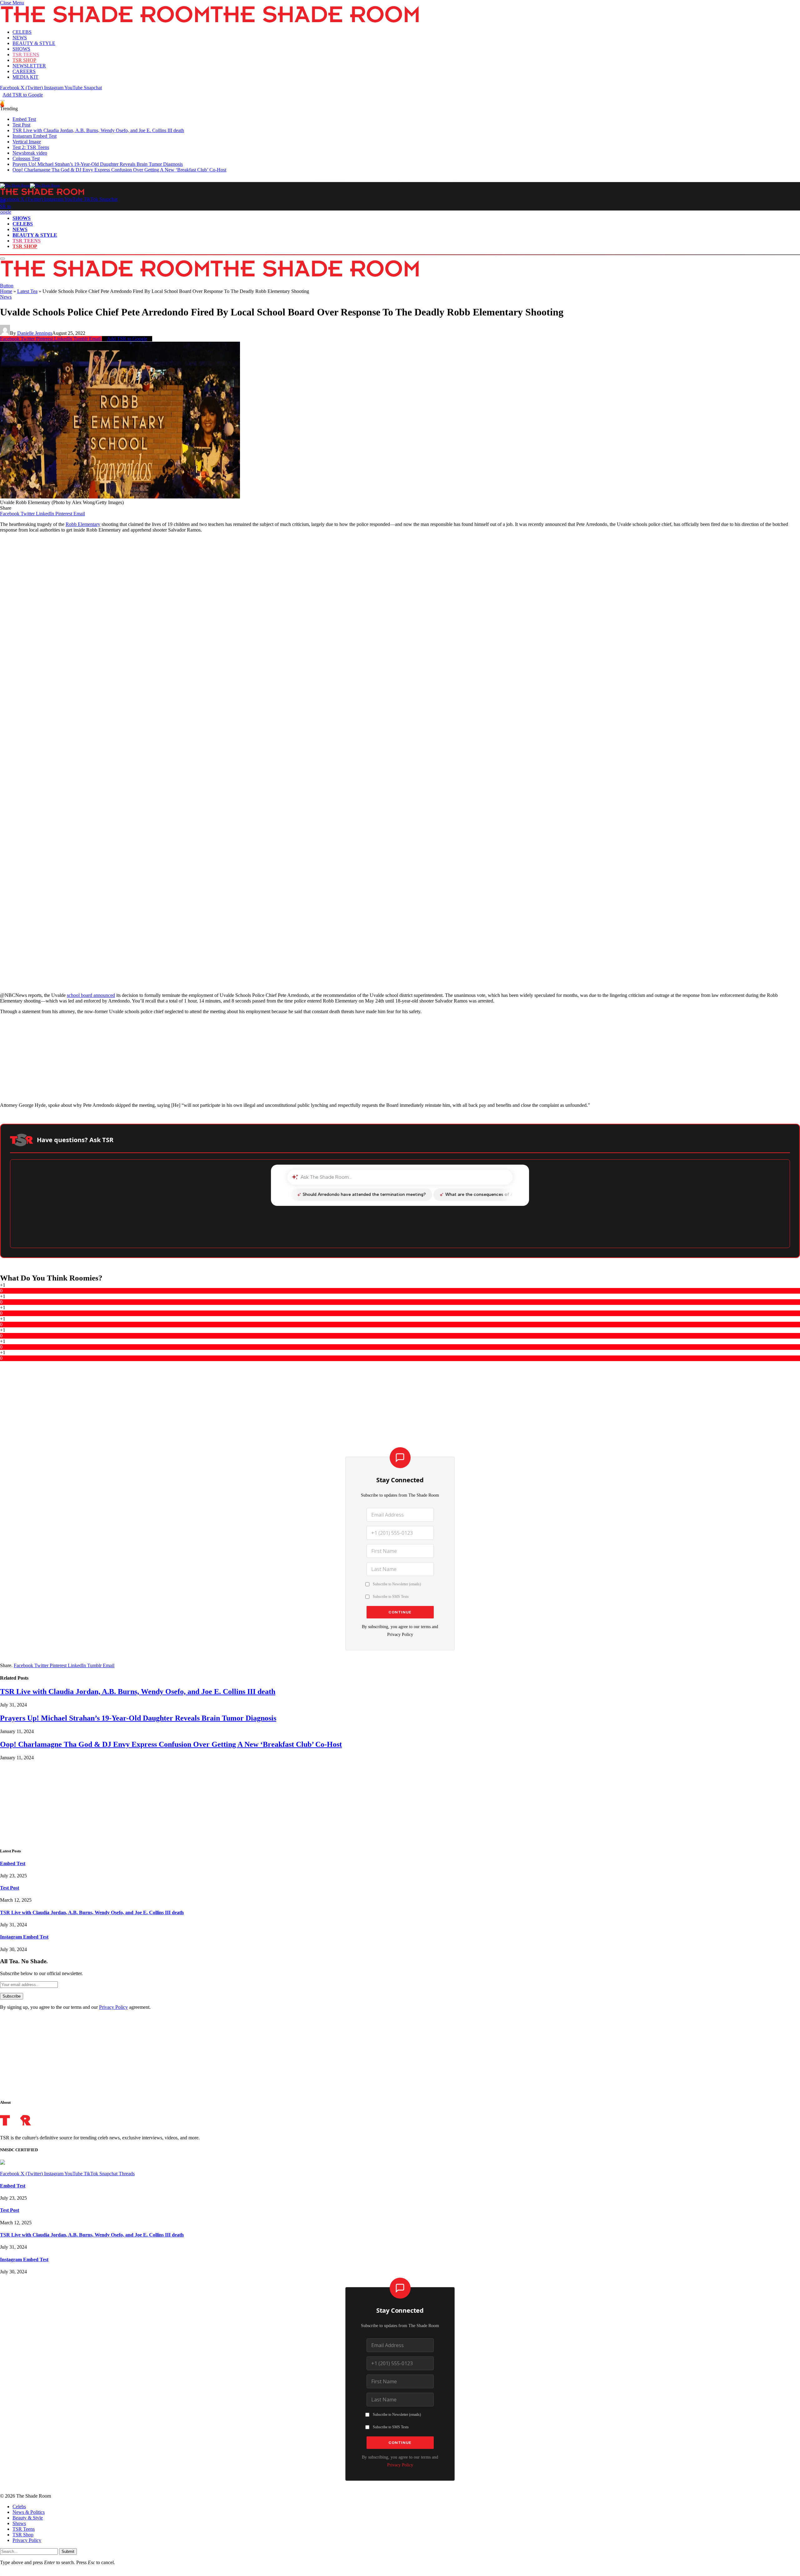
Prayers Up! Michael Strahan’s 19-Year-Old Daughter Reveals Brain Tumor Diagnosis (98, 164)
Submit (68, 2551)
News (6, 297)
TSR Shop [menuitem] (23, 2535)
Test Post (21, 125)
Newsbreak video (30, 153)
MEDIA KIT (25, 77)
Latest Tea (27, 291)
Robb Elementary (83, 524)
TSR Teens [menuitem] (24, 2529)
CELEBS (22, 32)
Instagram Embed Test (35, 136)
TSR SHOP (24, 60)
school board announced (91, 995)
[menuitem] (406, 2507)
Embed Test (24, 119)
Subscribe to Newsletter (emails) (397, 1584)
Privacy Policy (400, 1634)
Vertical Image (27, 142)
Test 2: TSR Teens (31, 147)
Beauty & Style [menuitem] (28, 2518)
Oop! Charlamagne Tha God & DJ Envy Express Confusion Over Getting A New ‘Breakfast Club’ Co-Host (119, 170)
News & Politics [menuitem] (29, 2512)
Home (6, 291)
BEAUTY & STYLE (34, 43)
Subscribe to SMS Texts (391, 1597)
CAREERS (24, 71)
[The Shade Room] (30, 185)
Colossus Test (26, 159)
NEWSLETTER (29, 66)
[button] (12, 3)
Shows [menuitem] (19, 2523)
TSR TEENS (26, 54)
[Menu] (2, 101)
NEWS (20, 38)
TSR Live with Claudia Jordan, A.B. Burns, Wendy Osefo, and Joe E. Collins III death (98, 130)
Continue (400, 1612)
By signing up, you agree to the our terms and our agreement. (75, 2007)
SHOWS (21, 49)
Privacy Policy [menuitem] (27, 2540)
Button (7, 286)
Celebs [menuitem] (19, 2507)
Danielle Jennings (35, 333)
